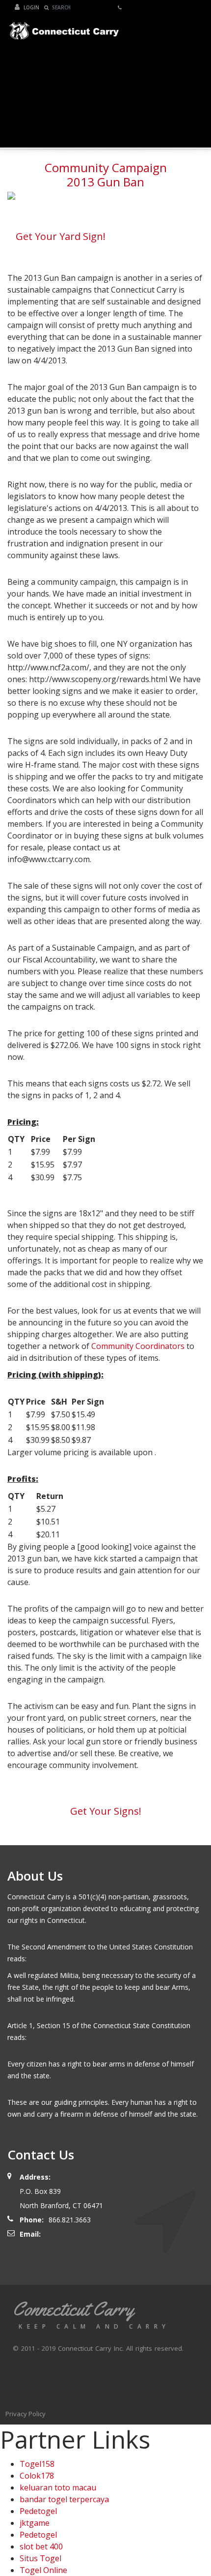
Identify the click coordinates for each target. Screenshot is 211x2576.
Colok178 (37, 2476)
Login (31, 7)
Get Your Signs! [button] (106, 1811)
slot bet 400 (41, 2546)
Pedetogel (38, 2511)
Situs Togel (40, 2558)
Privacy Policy (26, 2414)
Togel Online (43, 2570)
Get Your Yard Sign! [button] (61, 236)
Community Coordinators (138, 1346)
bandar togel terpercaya (64, 2499)
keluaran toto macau (58, 2487)
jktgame (35, 2523)
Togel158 (37, 2464)
